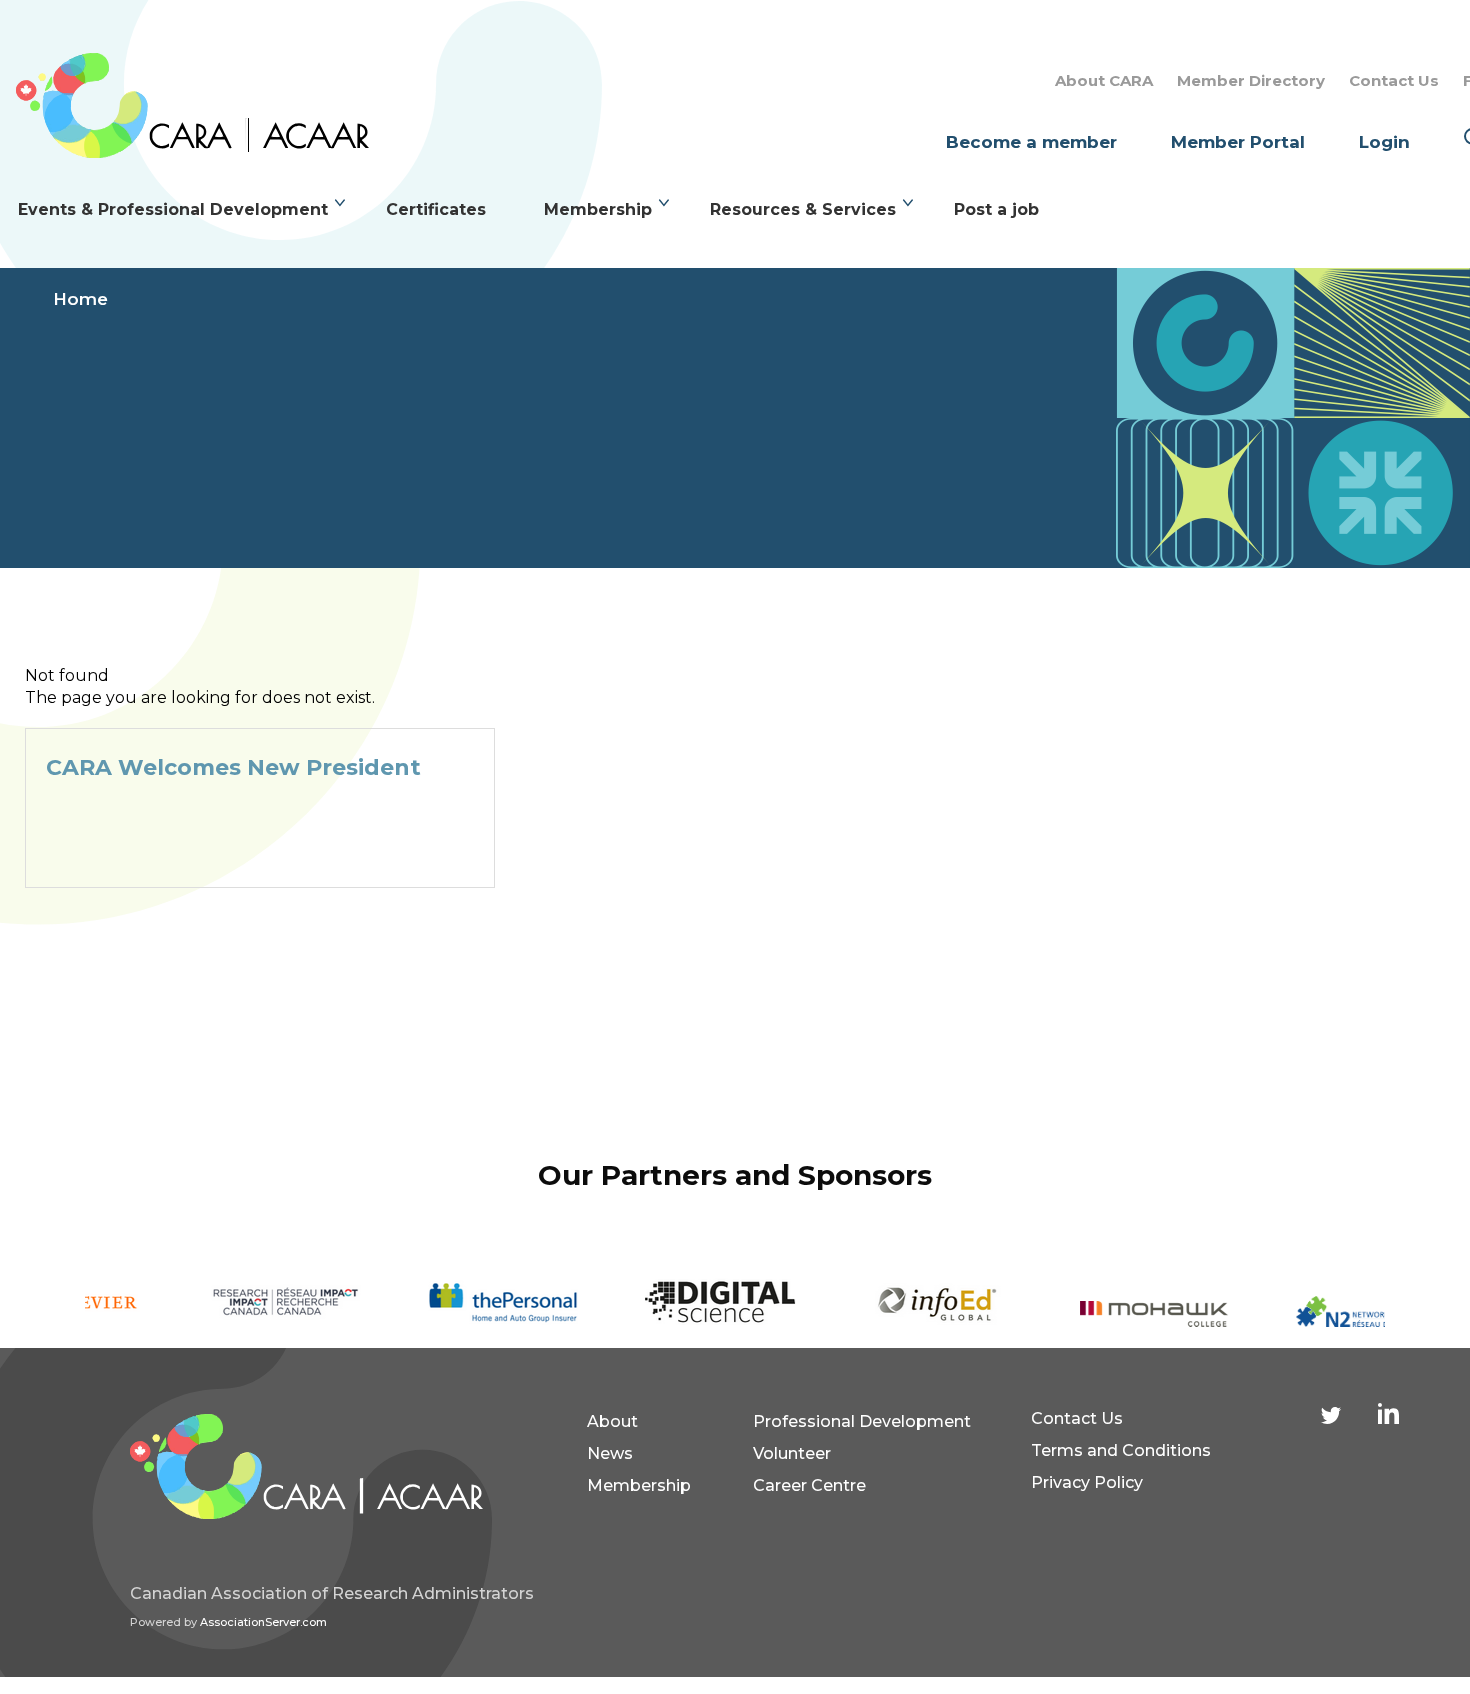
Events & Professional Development (173, 209)
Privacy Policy (1087, 1482)
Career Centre (809, 1485)
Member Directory (1251, 80)
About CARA (1104, 80)
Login (1384, 142)
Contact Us (1394, 80)
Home (80, 299)
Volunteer (792, 1453)
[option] (193, 1303)
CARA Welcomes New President (233, 767)
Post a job (996, 209)
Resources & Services (803, 209)
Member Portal (1238, 142)
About (612, 1421)
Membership (598, 209)
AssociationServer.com (263, 1622)
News (610, 1453)
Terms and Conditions (1121, 1450)
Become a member (1031, 142)
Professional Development (862, 1421)
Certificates (436, 209)
